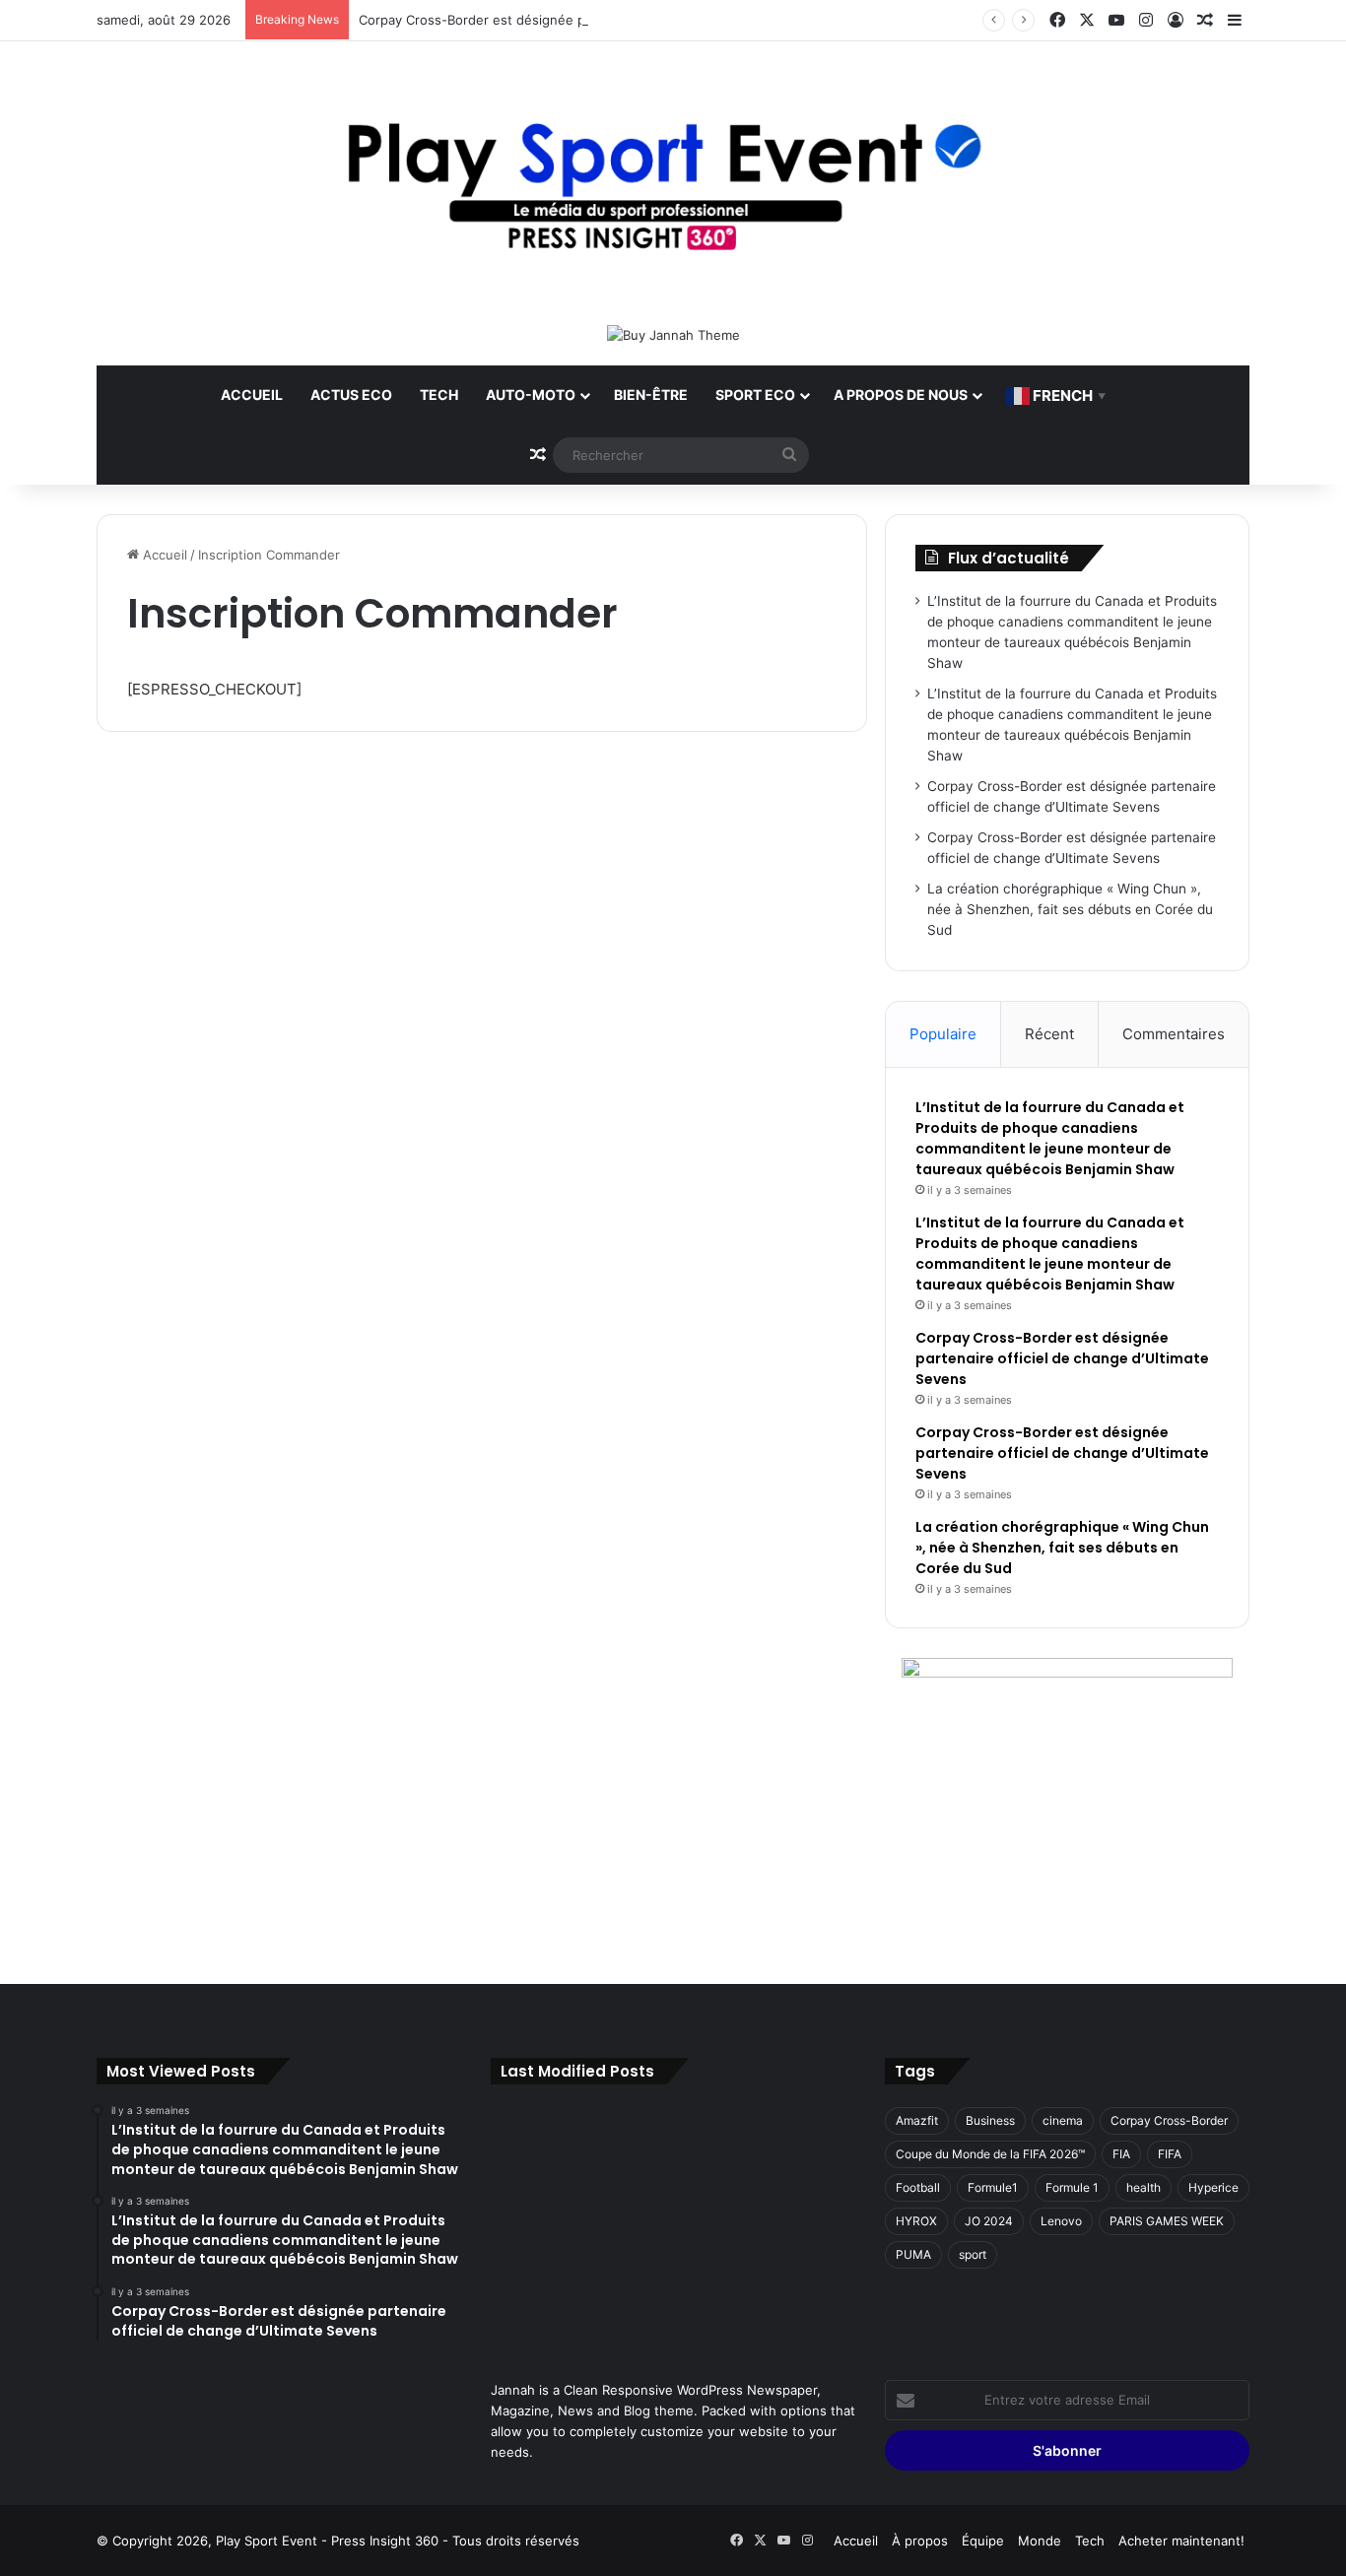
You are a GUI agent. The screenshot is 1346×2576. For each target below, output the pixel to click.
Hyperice (1213, 2187)
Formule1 (993, 2187)
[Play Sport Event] (673, 183)
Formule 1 (1072, 2187)
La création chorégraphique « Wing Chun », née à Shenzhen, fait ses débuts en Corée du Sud (1070, 909)
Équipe (983, 2541)
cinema (1063, 2120)
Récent (1049, 1034)
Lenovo (1061, 2221)
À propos (920, 2541)
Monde (1040, 2541)
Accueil (252, 395)
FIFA (1170, 2154)
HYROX (916, 2221)
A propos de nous (901, 395)
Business (990, 2120)
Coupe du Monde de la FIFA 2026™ (990, 2154)
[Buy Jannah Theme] (673, 334)
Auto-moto (531, 395)
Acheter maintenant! (1181, 2541)
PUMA (913, 2254)
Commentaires (1174, 1034)
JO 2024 (989, 2221)
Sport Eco (755, 395)
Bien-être (651, 395)
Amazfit (917, 2120)
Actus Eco (351, 395)
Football (918, 2187)
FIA (1121, 2154)
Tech (439, 395)
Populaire (943, 1034)
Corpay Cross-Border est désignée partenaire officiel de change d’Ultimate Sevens (614, 20)
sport (973, 2254)
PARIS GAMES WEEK (1167, 2221)
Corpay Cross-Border (1169, 2120)
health (1144, 2187)
